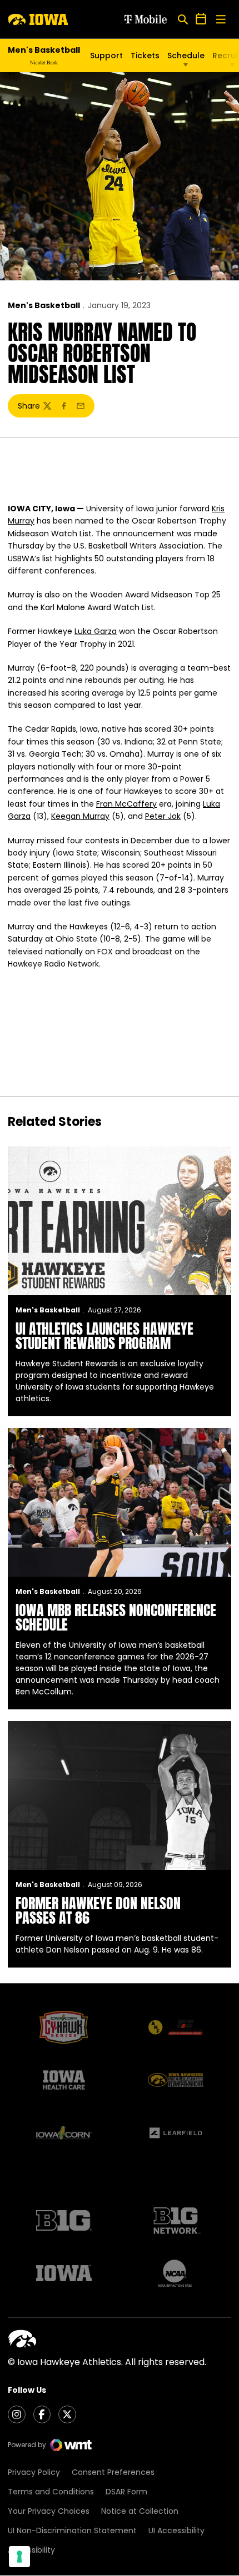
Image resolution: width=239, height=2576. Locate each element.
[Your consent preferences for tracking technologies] (19, 2557)
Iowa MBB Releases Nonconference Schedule (116, 1617)
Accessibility (31, 2550)
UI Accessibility (176, 2530)
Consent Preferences (113, 2472)
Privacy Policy (34, 2472)
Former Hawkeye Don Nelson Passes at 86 (98, 1910)
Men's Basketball (44, 305)
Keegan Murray (80, 816)
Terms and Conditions (51, 2492)
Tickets (145, 56)
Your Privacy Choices (49, 2511)
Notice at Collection (140, 2511)
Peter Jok (163, 816)
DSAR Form (126, 2492)
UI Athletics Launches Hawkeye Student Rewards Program (104, 1336)
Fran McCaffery (126, 804)
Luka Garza (96, 631)
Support (106, 56)
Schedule (186, 56)
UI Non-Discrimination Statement (72, 2530)
